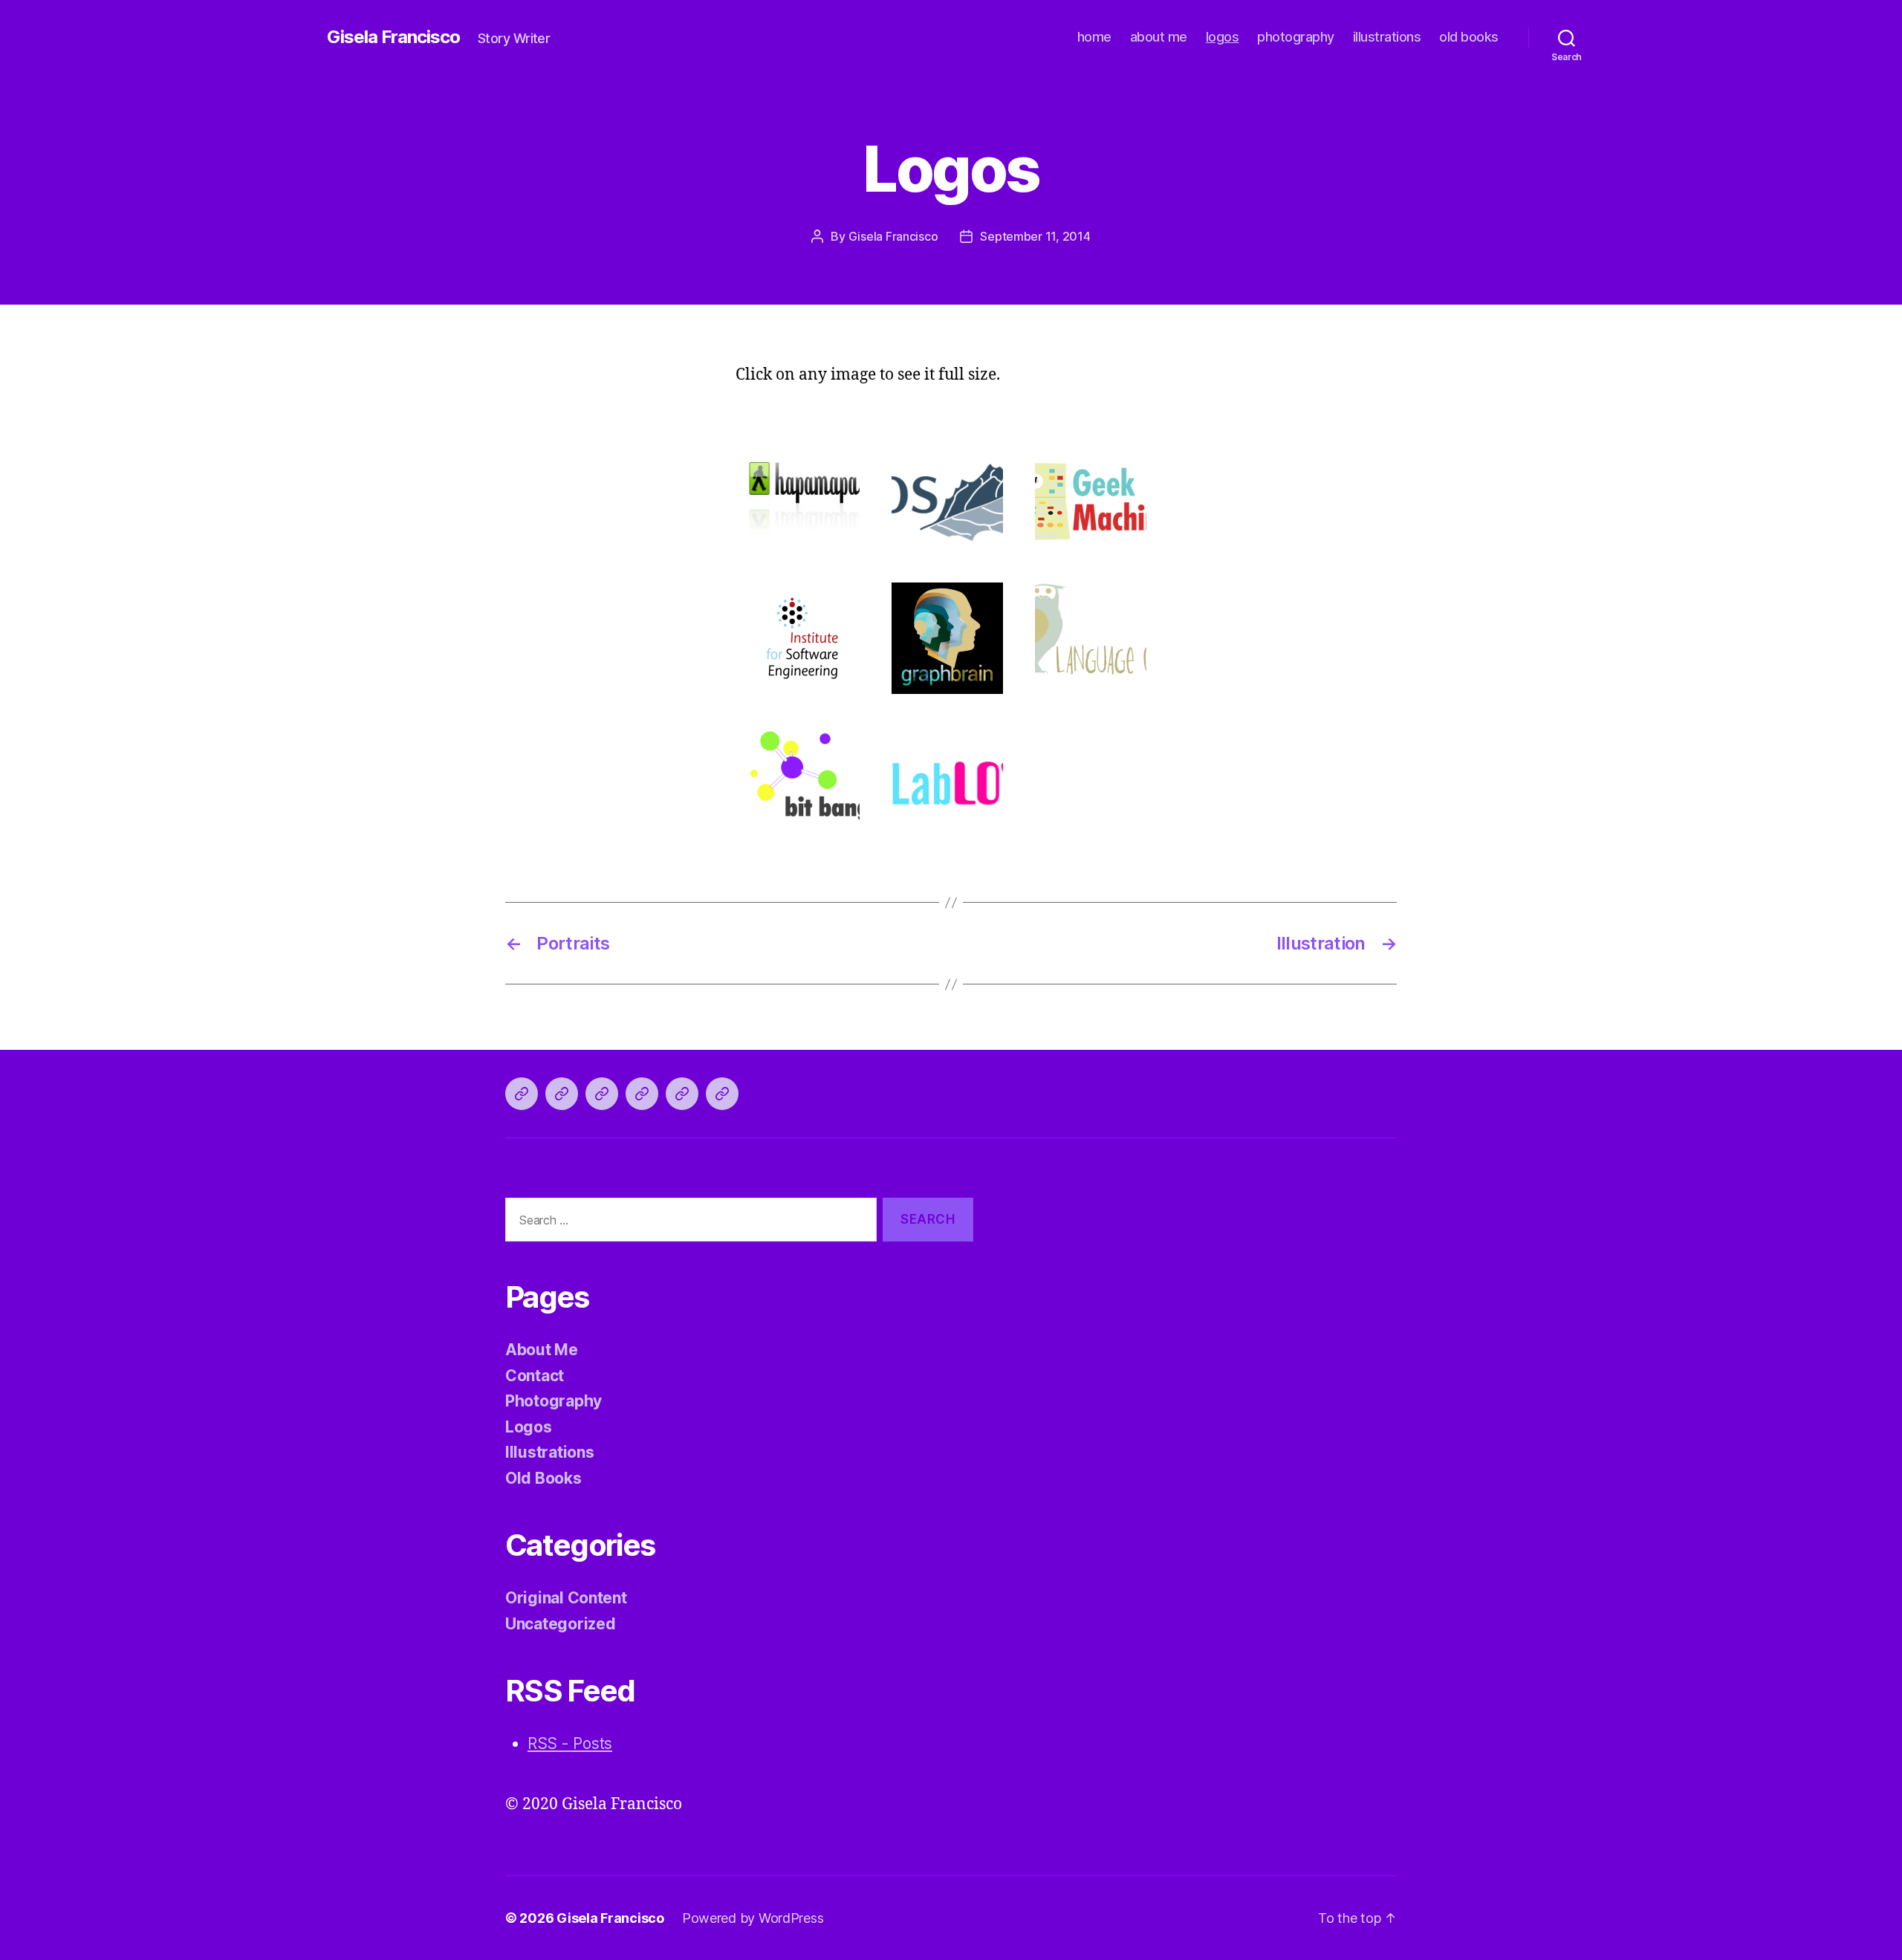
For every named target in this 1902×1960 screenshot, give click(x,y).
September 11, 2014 (1035, 236)
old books (1469, 37)
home (1094, 37)
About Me (542, 1350)
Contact (535, 1376)
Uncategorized (561, 1624)
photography (1296, 37)
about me (1159, 37)
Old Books (543, 1478)
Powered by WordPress (753, 1918)
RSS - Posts (570, 1743)
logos (1223, 37)
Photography (554, 1401)
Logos (529, 1427)
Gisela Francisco (393, 37)
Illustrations (550, 1452)
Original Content (566, 1598)
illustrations (1387, 37)
